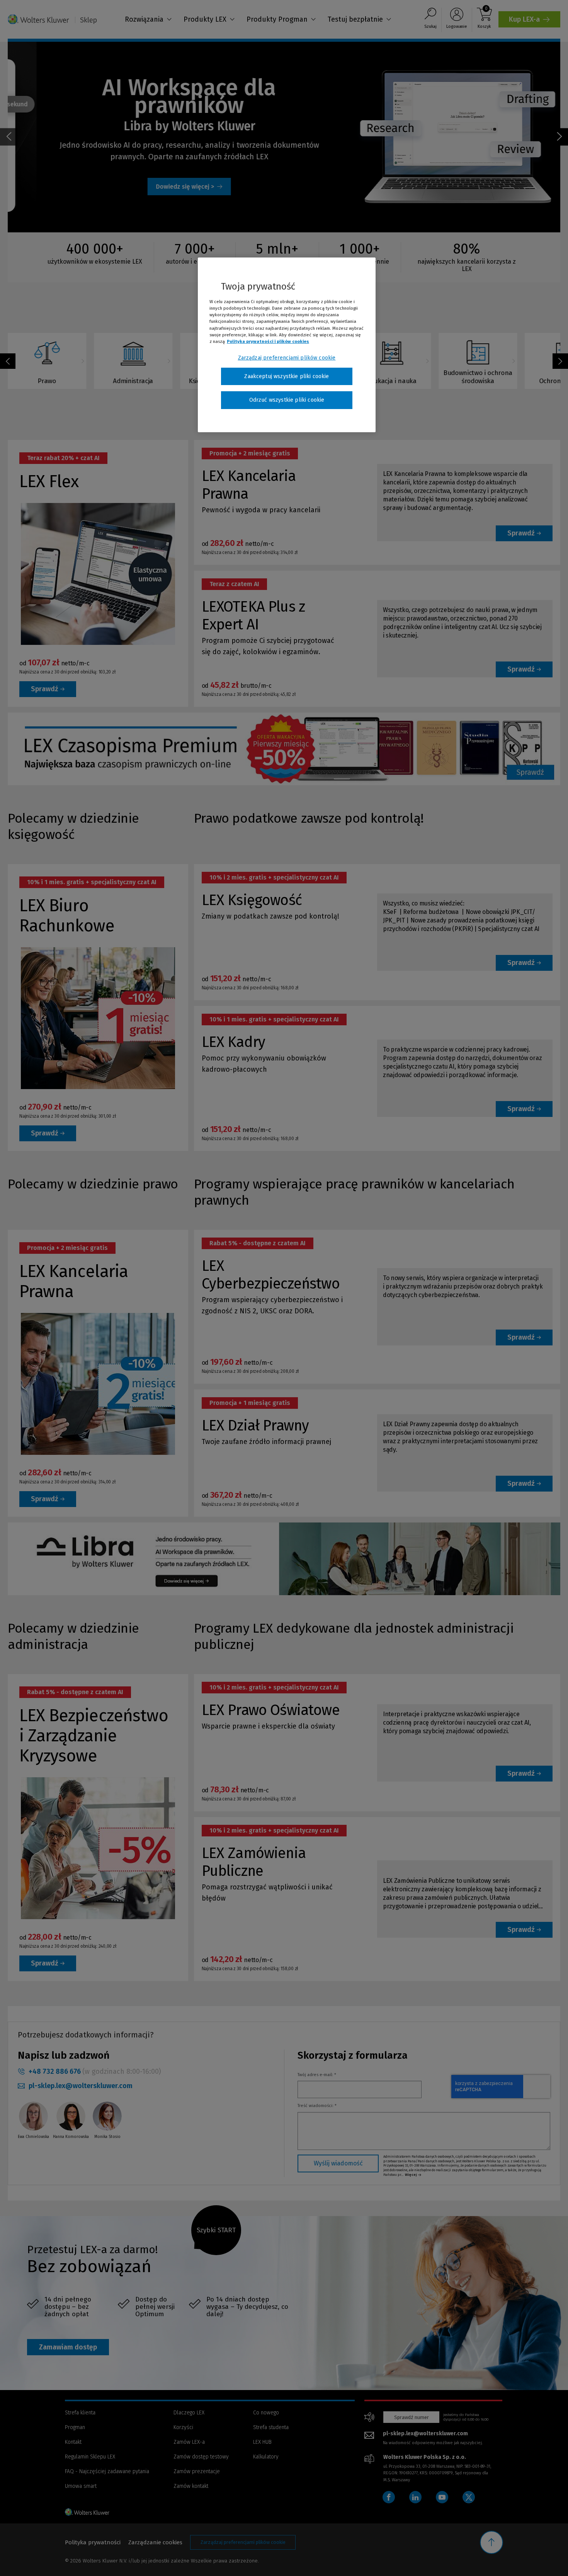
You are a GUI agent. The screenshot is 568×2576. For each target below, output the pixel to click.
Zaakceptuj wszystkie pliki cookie (287, 376)
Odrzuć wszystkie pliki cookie (287, 400)
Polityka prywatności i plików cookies (268, 341)
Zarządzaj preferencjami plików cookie (287, 358)
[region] (287, 345)
